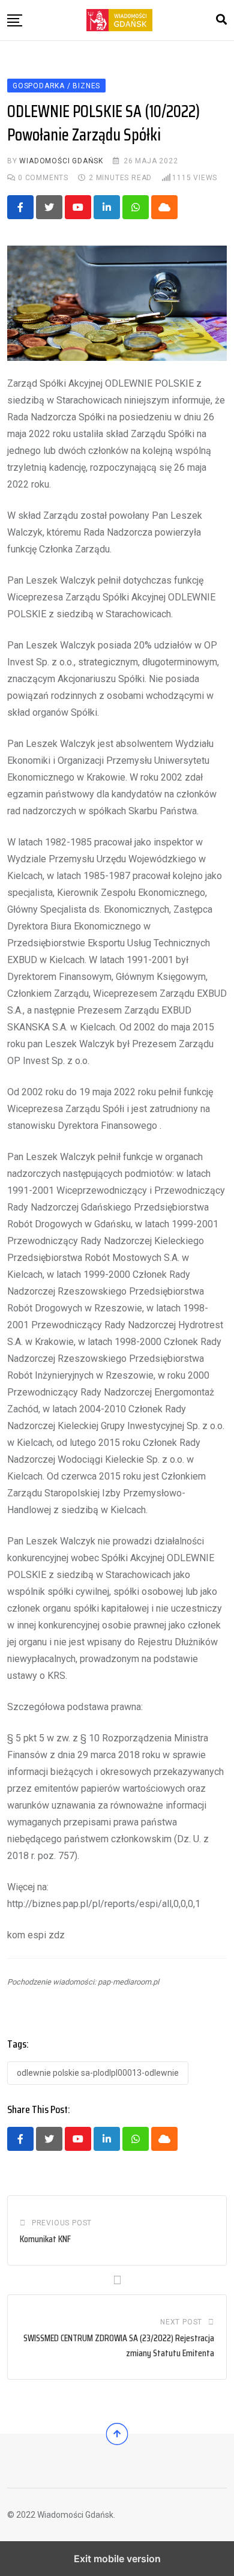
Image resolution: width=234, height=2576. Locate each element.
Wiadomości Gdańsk (61, 161)
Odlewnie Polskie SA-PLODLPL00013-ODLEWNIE (98, 2073)
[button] (15, 20)
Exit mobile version (117, 2559)
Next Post (181, 2322)
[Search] (221, 20)
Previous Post (62, 2223)
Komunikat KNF (45, 2239)
